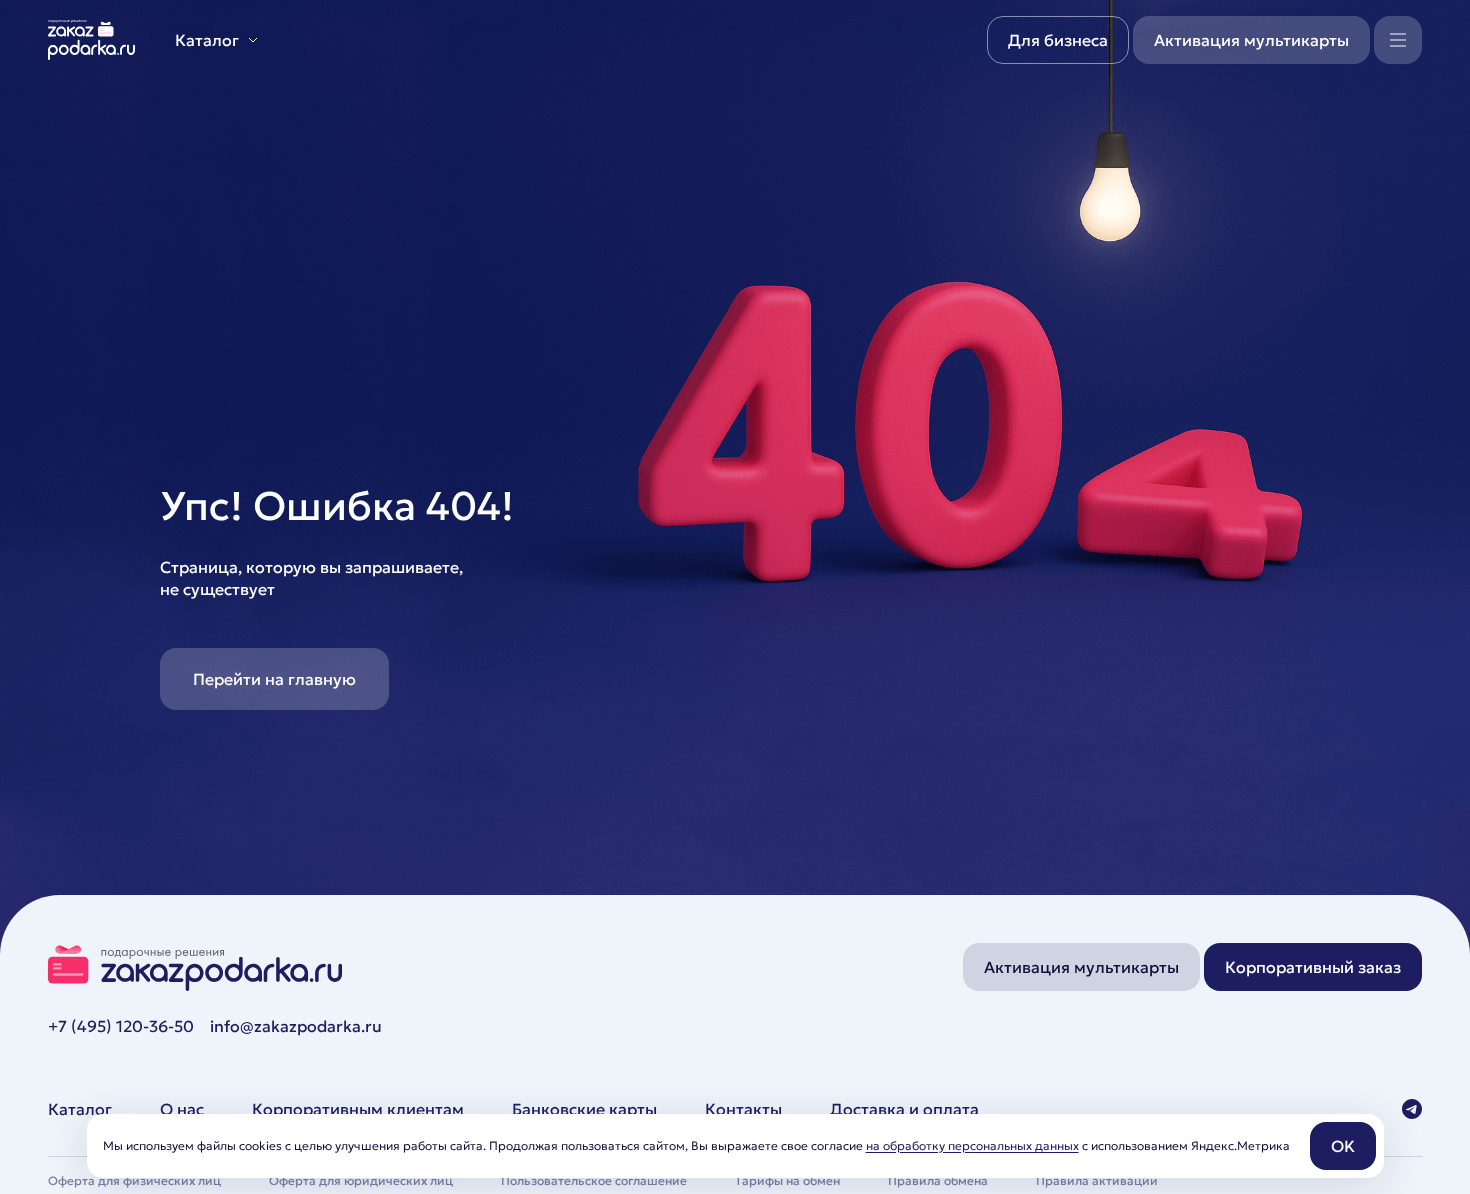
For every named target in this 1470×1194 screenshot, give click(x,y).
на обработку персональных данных (972, 1145)
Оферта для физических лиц (134, 1180)
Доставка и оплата (904, 1109)
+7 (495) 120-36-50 (121, 1026)
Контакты (743, 1109)
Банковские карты (584, 1109)
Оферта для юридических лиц (361, 1180)
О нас (182, 1109)
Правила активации (1097, 1180)
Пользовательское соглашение (594, 1180)
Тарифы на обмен (787, 1180)
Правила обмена (938, 1180)
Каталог (80, 1109)
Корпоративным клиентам (358, 1109)
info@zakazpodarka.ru (296, 1026)
